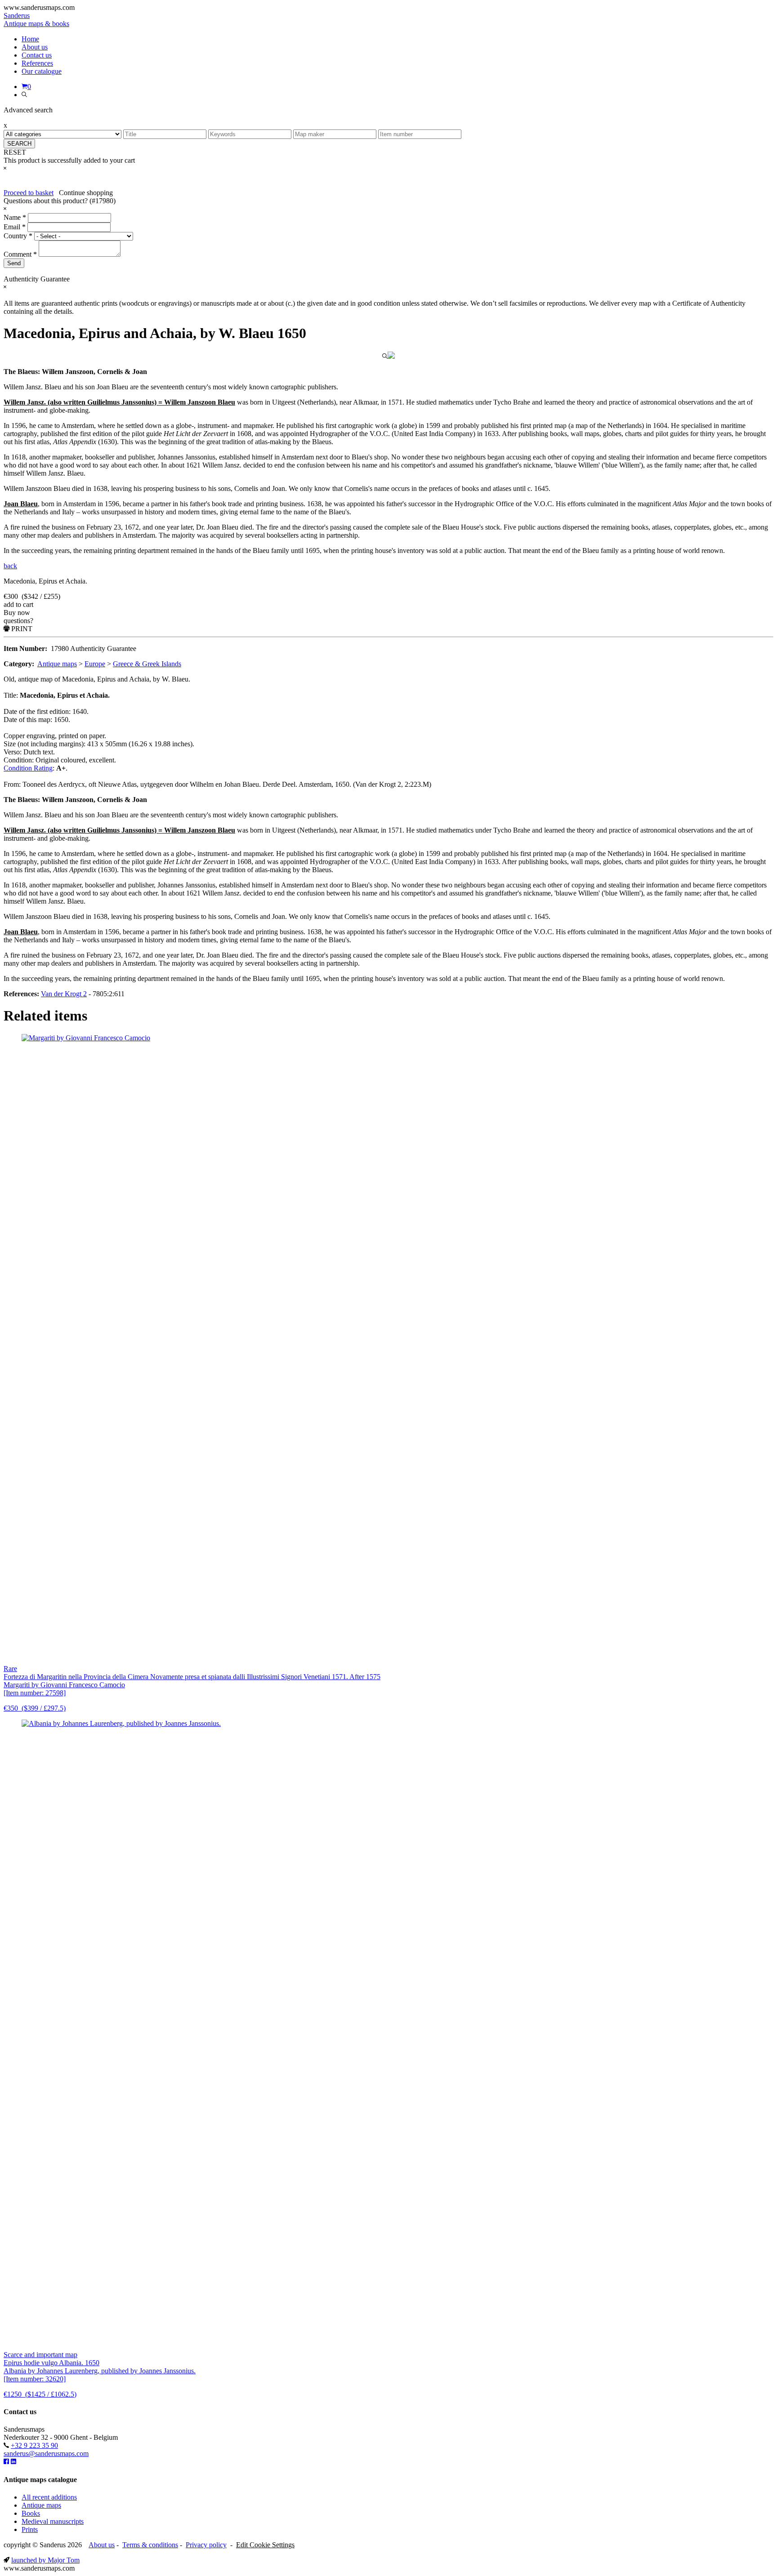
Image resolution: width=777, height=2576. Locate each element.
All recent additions (49, 2497)
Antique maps (57, 664)
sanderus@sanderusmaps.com (46, 2453)
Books (31, 2513)
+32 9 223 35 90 (34, 2445)
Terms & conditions (150, 2545)
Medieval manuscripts (53, 2521)
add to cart (18, 604)
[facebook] (6, 2462)
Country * (18, 236)
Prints (30, 2529)
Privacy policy (206, 2545)
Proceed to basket (29, 193)
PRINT (21, 629)
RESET (15, 152)
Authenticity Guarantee (103, 648)
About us (102, 2545)
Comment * (20, 254)
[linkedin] (13, 2462)
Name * (15, 217)
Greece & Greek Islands (147, 664)
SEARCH (19, 144)
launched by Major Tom (45, 2560)
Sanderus (36, 20)
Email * (15, 227)
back (10, 566)
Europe (95, 664)
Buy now (17, 613)
